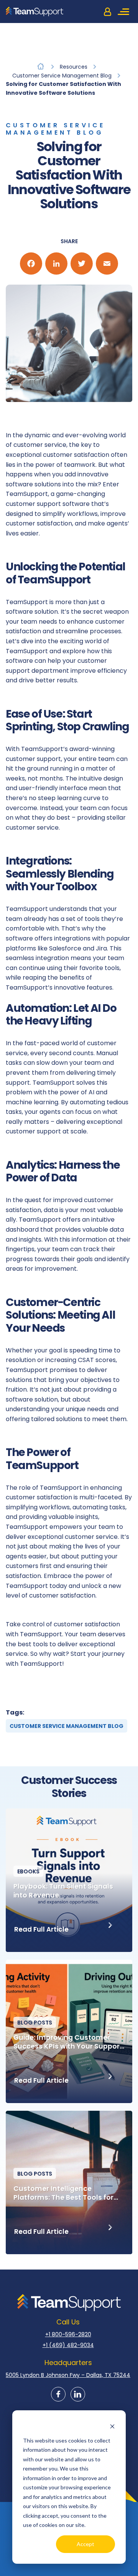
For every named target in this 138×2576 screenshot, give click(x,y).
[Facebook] (31, 264)
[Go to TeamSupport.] (41, 66)
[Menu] (125, 12)
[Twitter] (82, 264)
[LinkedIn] (56, 264)
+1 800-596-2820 (68, 2334)
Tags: (15, 1712)
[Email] (107, 264)
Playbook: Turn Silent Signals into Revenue (63, 1891)
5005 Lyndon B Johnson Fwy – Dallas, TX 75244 (68, 2375)
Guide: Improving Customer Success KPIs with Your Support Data (68, 2042)
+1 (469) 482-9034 (68, 2345)
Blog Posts (35, 2023)
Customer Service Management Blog (55, 129)
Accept (85, 2544)
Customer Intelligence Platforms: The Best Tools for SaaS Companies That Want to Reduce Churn (67, 2193)
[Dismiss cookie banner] (112, 2426)
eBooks (28, 1871)
